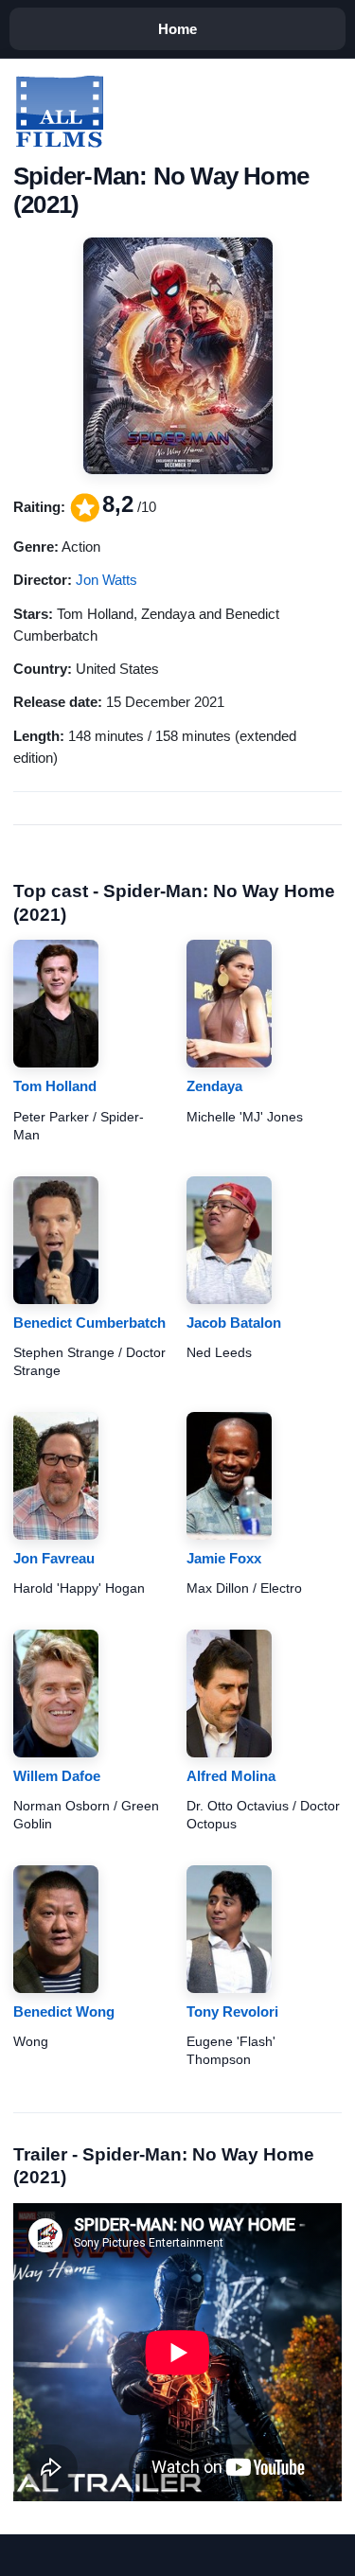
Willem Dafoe (57, 1776)
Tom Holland (55, 1086)
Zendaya (214, 1086)
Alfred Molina (231, 1776)
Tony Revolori (232, 2011)
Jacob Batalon (234, 1323)
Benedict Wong (64, 2011)
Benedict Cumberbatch (89, 1323)
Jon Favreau (54, 1558)
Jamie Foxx (224, 1558)
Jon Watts (106, 580)
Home (177, 29)
